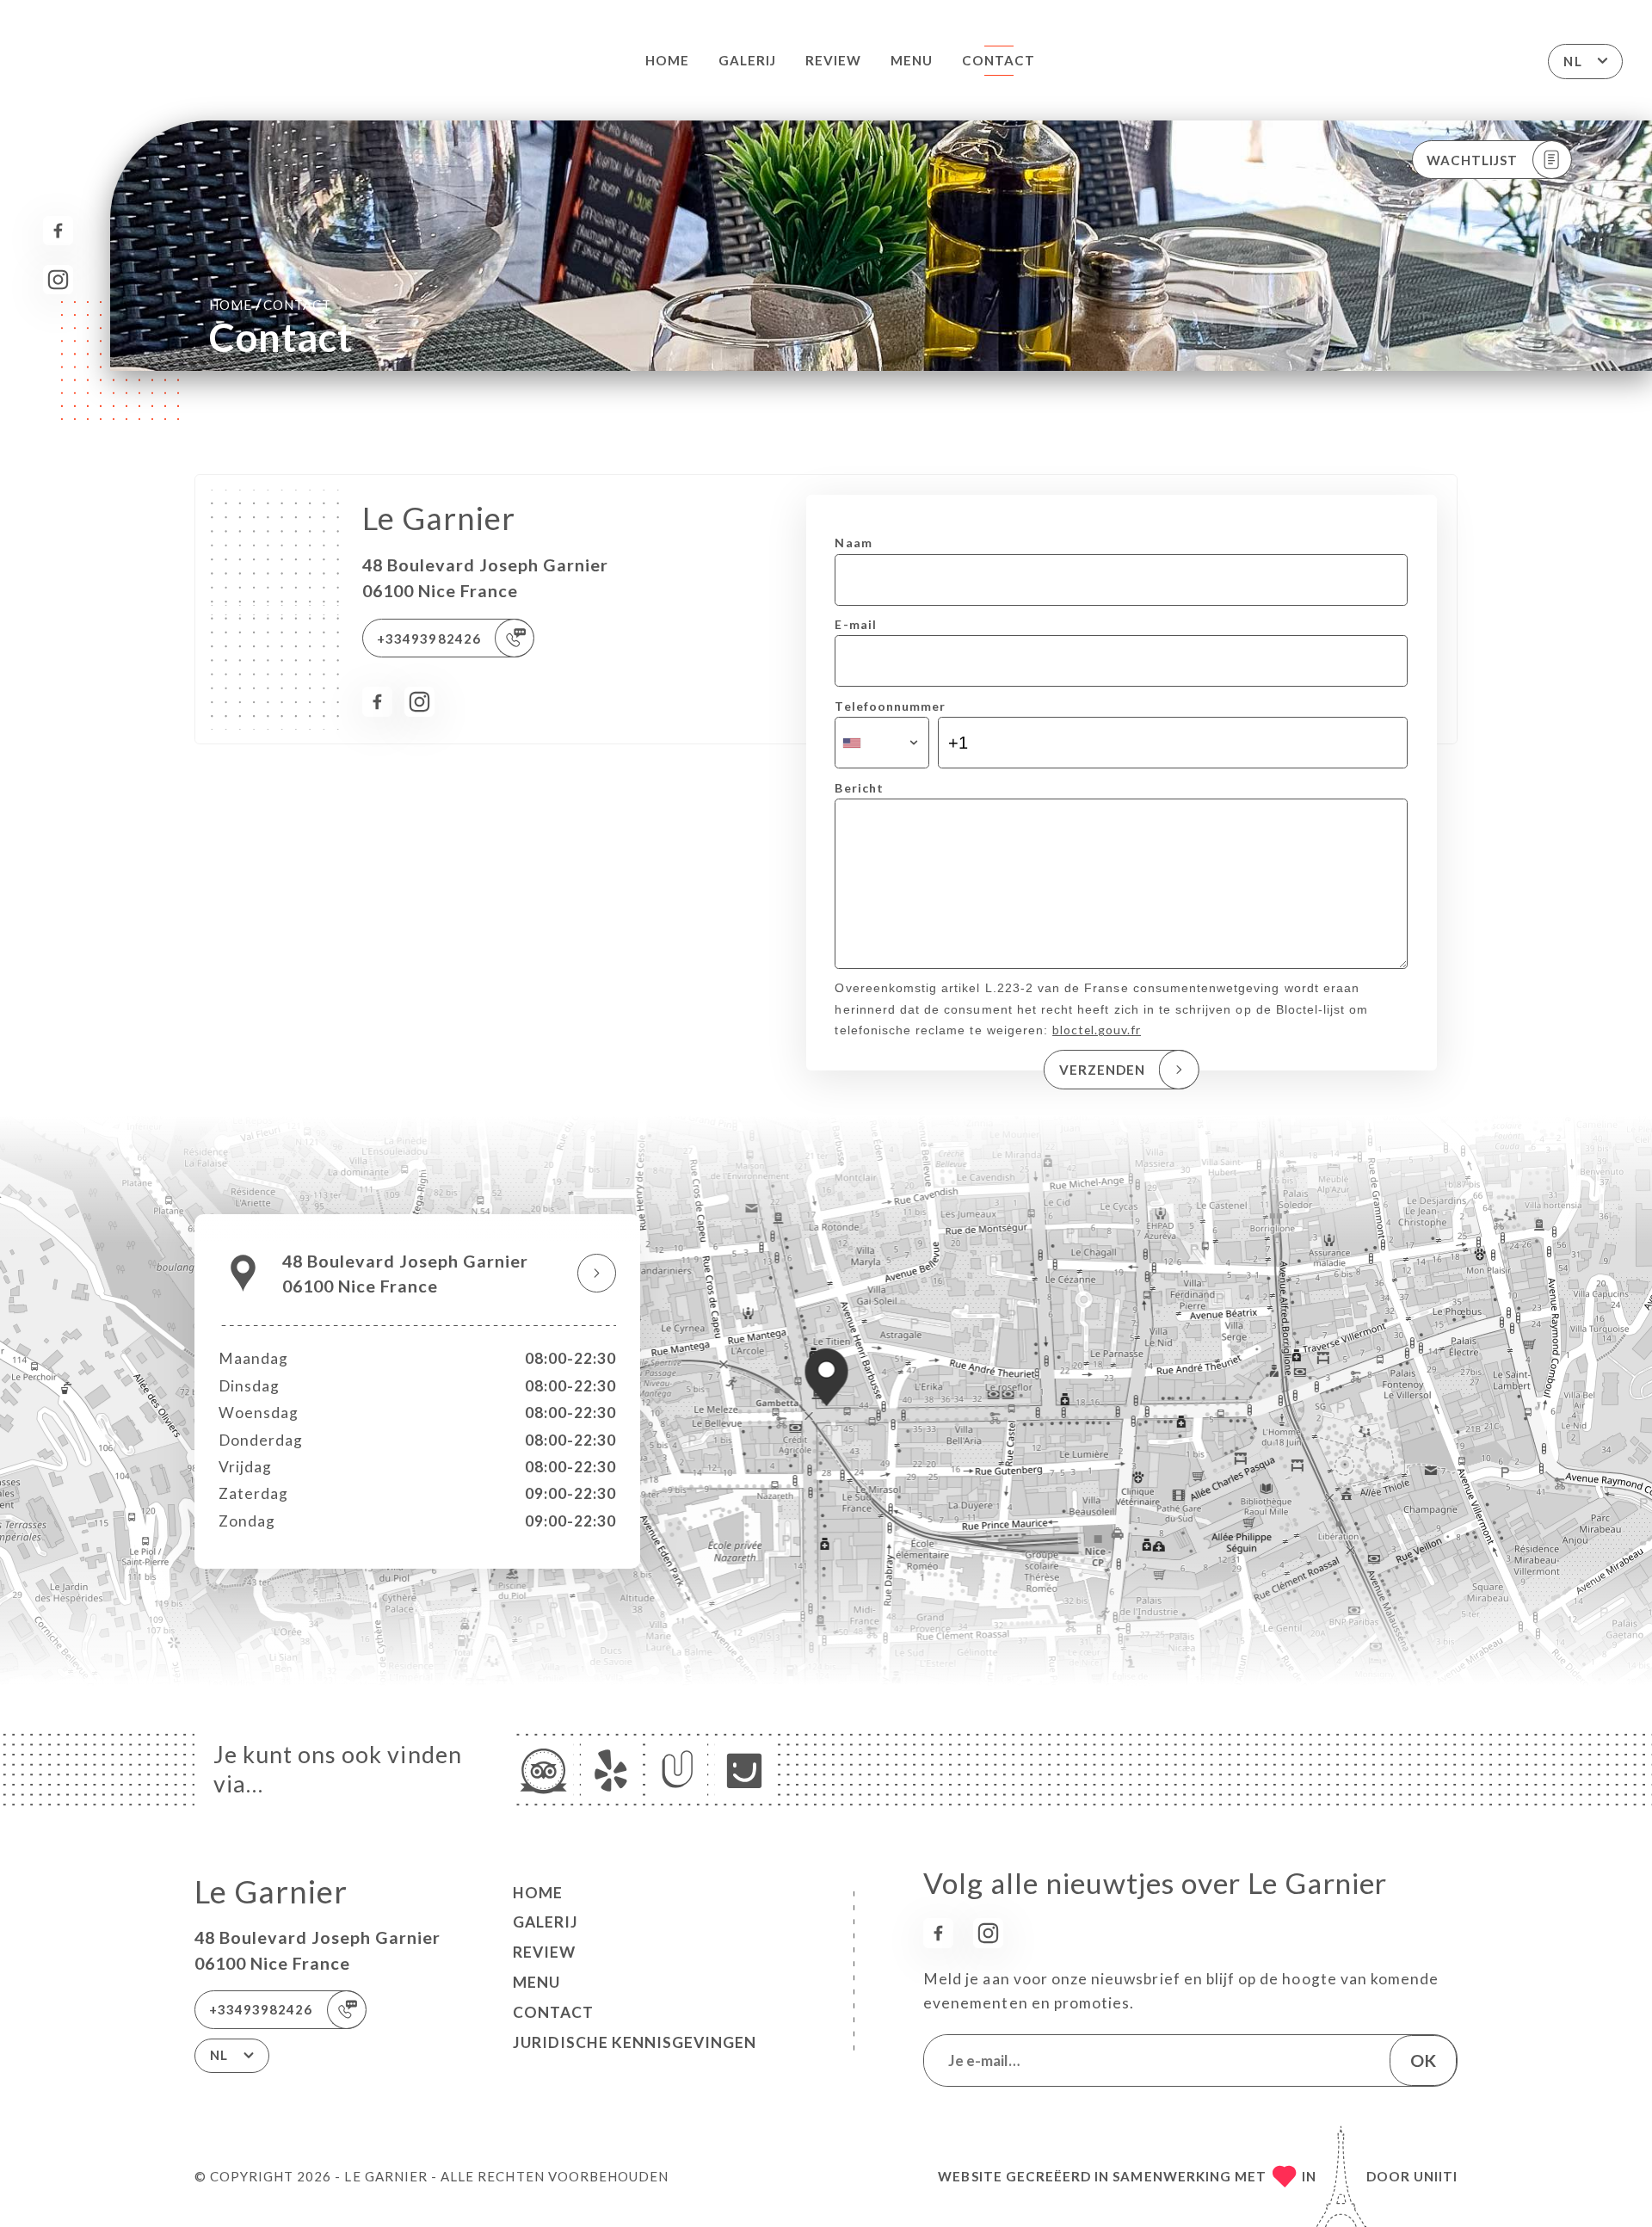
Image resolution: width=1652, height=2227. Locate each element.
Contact (999, 60)
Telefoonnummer (890, 706)
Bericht (859, 788)
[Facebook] (58, 231)
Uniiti (1436, 2176)
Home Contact (270, 304)
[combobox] (881, 743)
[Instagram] (58, 280)
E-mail (855, 624)
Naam (853, 543)
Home (667, 60)
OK (1423, 2060)
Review (833, 60)
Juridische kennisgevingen (635, 2042)
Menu (912, 60)
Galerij (747, 60)
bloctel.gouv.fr (1097, 1030)
